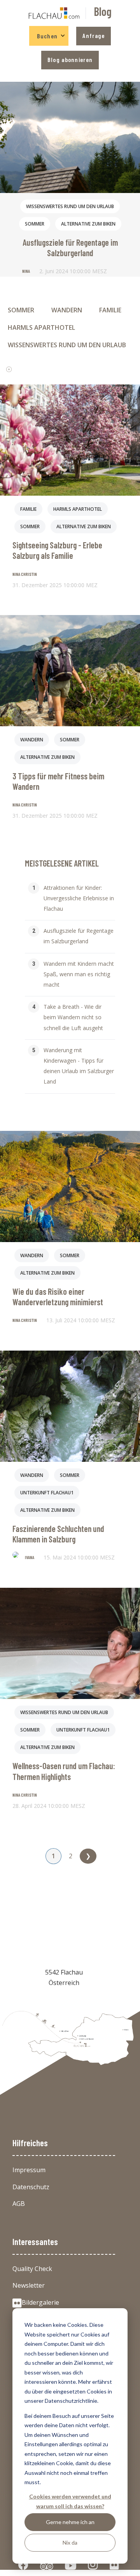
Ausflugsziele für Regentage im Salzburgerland (70, 247)
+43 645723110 (64, 1999)
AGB (19, 2204)
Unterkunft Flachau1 (47, 1493)
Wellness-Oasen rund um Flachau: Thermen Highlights (64, 1771)
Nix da (70, 2542)
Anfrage (94, 35)
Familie (110, 310)
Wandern (67, 310)
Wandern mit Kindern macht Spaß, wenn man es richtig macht (79, 974)
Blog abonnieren (70, 59)
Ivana (30, 1557)
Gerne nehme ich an (70, 2522)
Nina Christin (25, 574)
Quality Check (32, 2269)
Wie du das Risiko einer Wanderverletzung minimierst (58, 1297)
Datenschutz (31, 2187)
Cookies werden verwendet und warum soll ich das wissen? (70, 2501)
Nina (26, 271)
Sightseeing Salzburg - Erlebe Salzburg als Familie (57, 550)
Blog (103, 11)
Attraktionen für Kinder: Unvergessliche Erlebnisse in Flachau (79, 898)
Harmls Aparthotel (41, 327)
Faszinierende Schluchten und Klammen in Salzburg (58, 1534)
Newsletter (29, 2285)
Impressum (29, 2170)
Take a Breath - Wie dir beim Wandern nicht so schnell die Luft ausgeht (73, 1017)
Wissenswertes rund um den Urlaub (70, 206)
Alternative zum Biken (88, 224)
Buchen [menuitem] (47, 36)
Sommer (35, 224)
